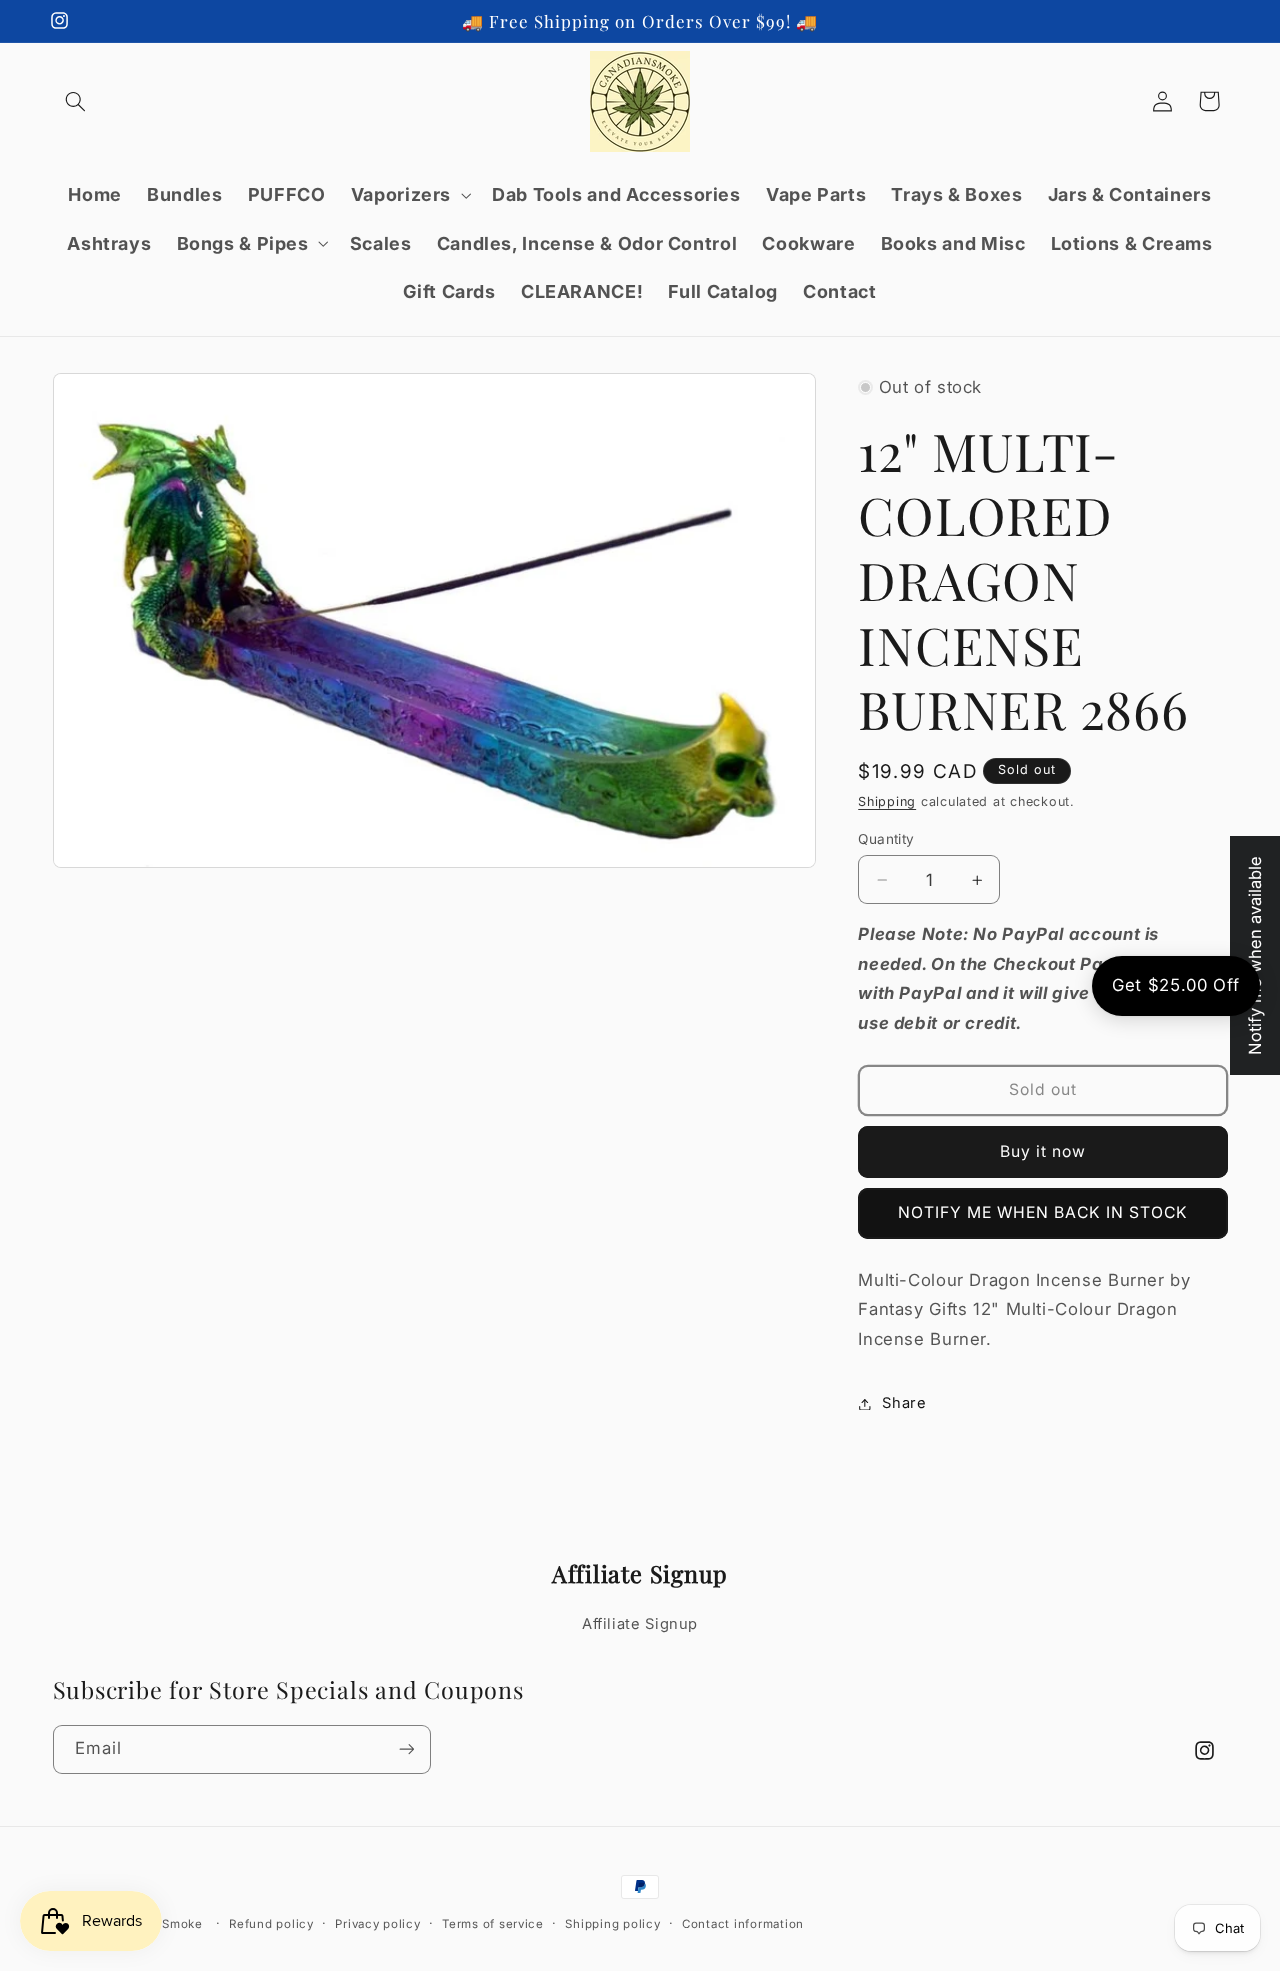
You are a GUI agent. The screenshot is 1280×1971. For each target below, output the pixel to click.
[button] (76, 101)
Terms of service (493, 1924)
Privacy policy (377, 1924)
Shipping (887, 801)
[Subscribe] (406, 1749)
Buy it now (1043, 1151)
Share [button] (904, 1403)
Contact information (743, 1924)
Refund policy (271, 1924)
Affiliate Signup (640, 1624)
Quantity (886, 839)
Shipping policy (612, 1924)
